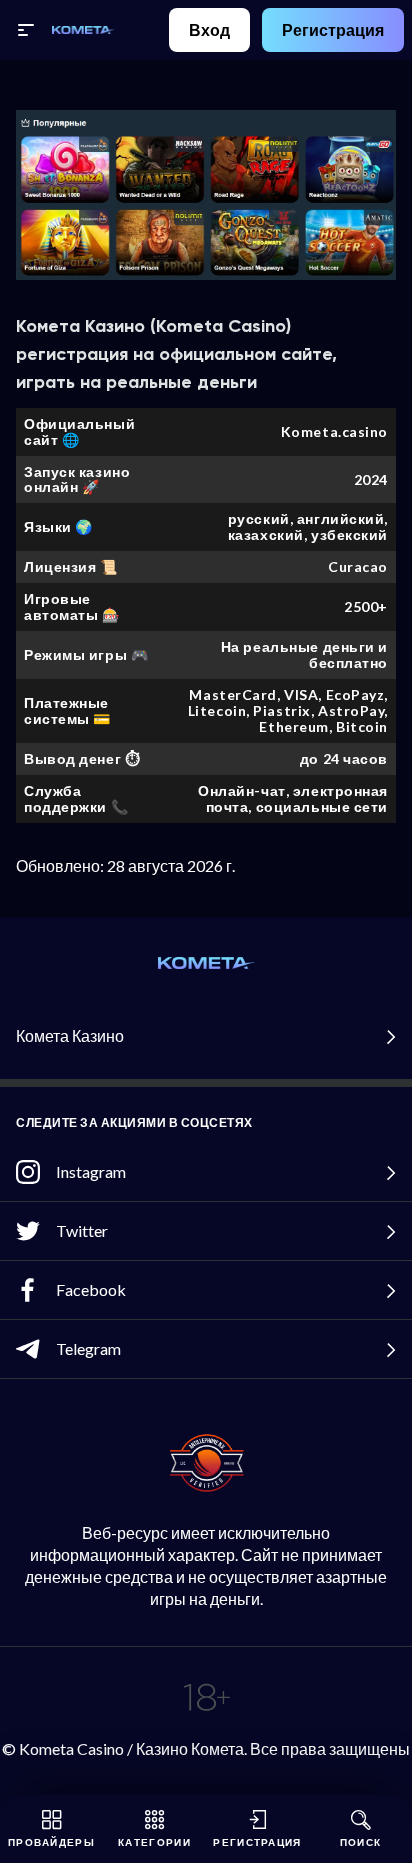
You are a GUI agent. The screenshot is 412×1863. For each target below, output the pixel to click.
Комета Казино (70, 1035)
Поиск (361, 1842)
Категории (154, 1842)
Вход (209, 29)
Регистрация (333, 29)
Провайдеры (51, 1842)
